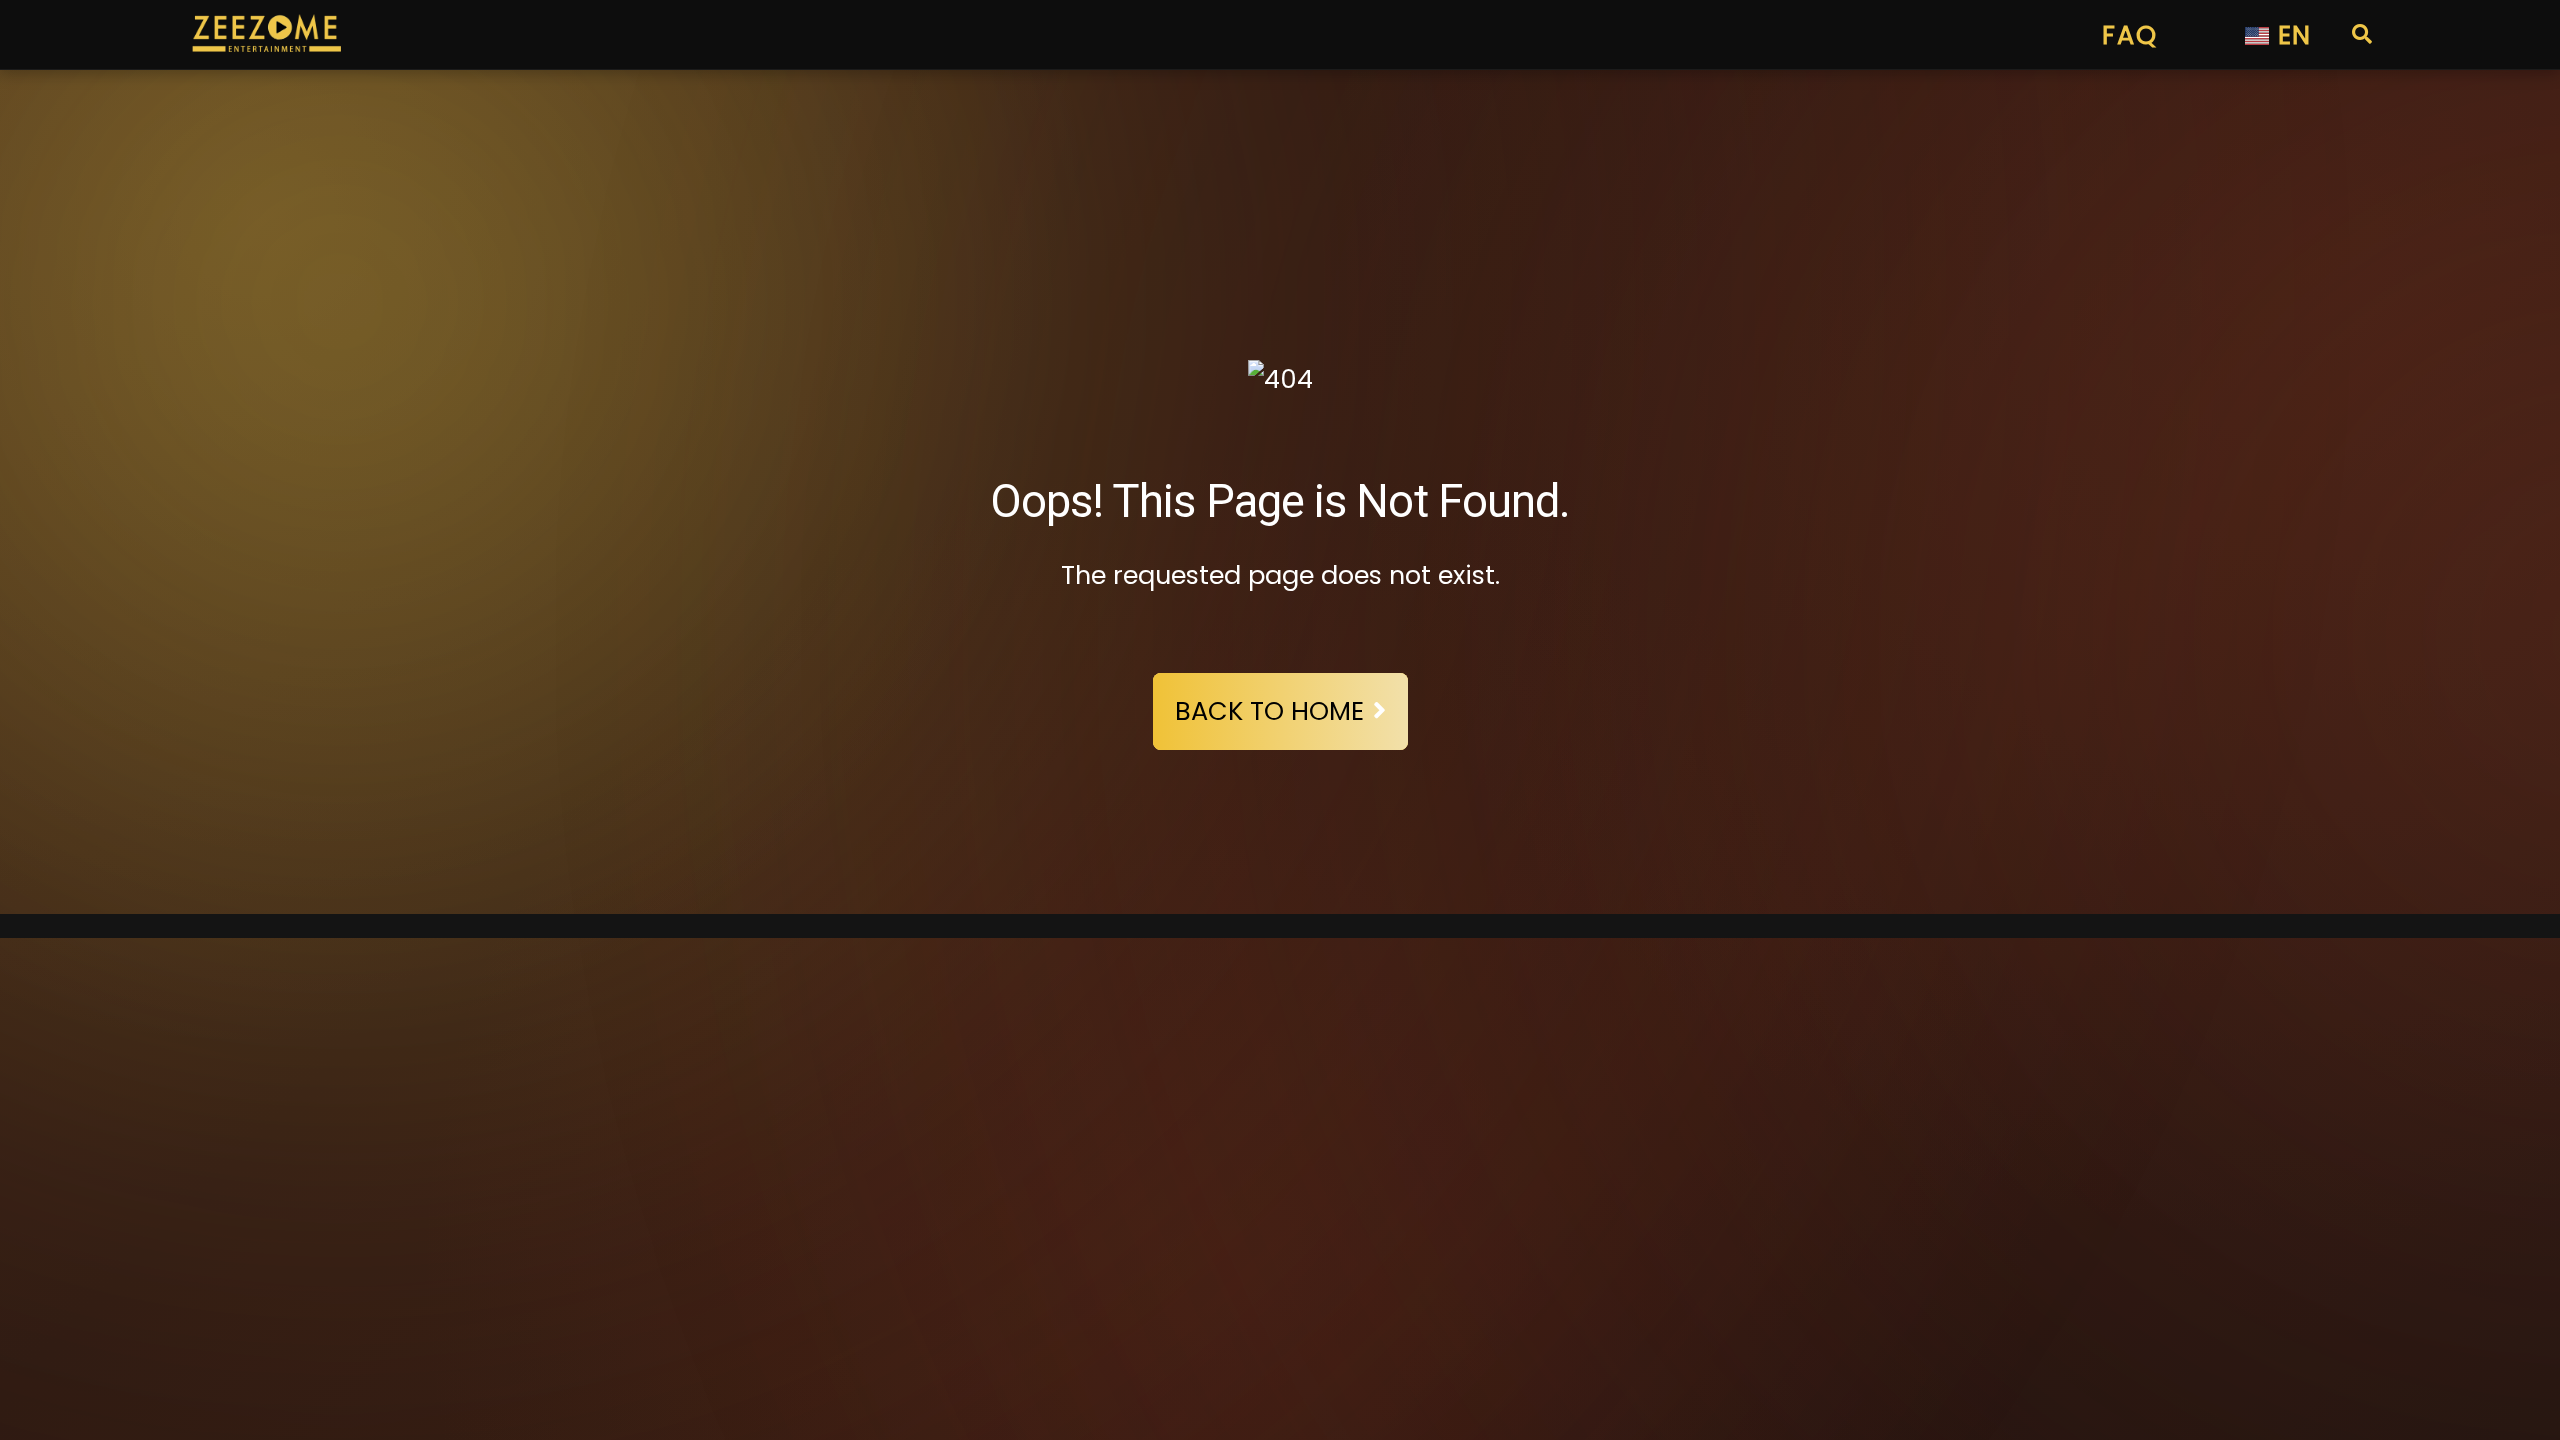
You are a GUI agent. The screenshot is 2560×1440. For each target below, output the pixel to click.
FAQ (2129, 35)
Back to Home (1269, 711)
